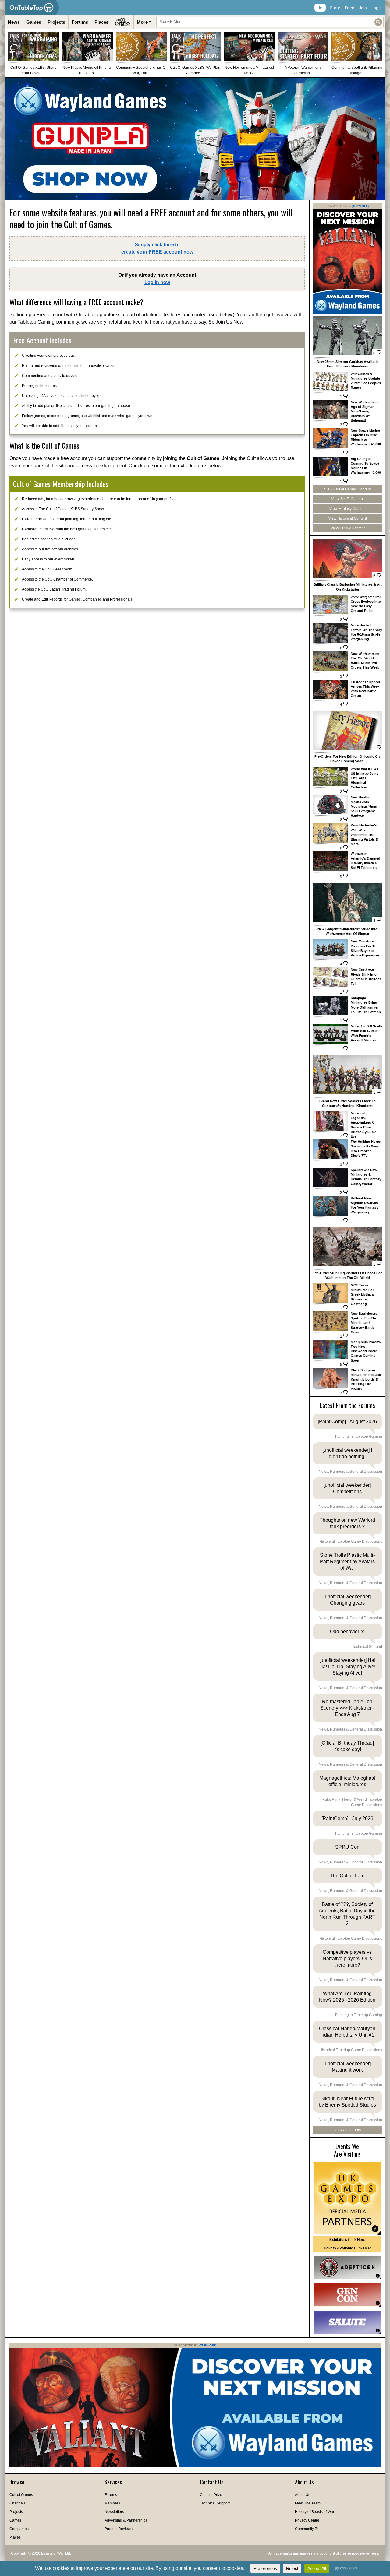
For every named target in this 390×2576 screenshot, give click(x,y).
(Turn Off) (360, 206)
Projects (56, 22)
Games (34, 22)
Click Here (347, 2240)
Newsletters (114, 2512)
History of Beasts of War (315, 2512)
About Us (303, 2495)
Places (101, 22)
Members (112, 2503)
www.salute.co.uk (347, 2322)
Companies (19, 2529)
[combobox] (270, 22)
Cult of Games (21, 2495)
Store (335, 8)
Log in (377, 8)
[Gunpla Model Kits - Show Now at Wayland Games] (195, 139)
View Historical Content (347, 518)
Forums (80, 22)
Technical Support (215, 2503)
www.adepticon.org (347, 2267)
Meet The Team (308, 2503)
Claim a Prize (211, 2495)
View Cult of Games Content (347, 489)
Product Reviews (119, 2529)
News (14, 22)
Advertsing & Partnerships (126, 2520)
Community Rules (310, 2529)
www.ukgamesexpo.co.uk (347, 2199)
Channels (18, 2503)
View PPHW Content (348, 528)
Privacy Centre (307, 2520)
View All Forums (347, 2130)
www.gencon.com (347, 2295)
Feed (350, 8)
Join (363, 8)
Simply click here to (157, 248)
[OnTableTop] (32, 8)
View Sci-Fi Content (347, 499)
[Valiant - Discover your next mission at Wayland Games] (347, 313)
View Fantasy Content (347, 509)
